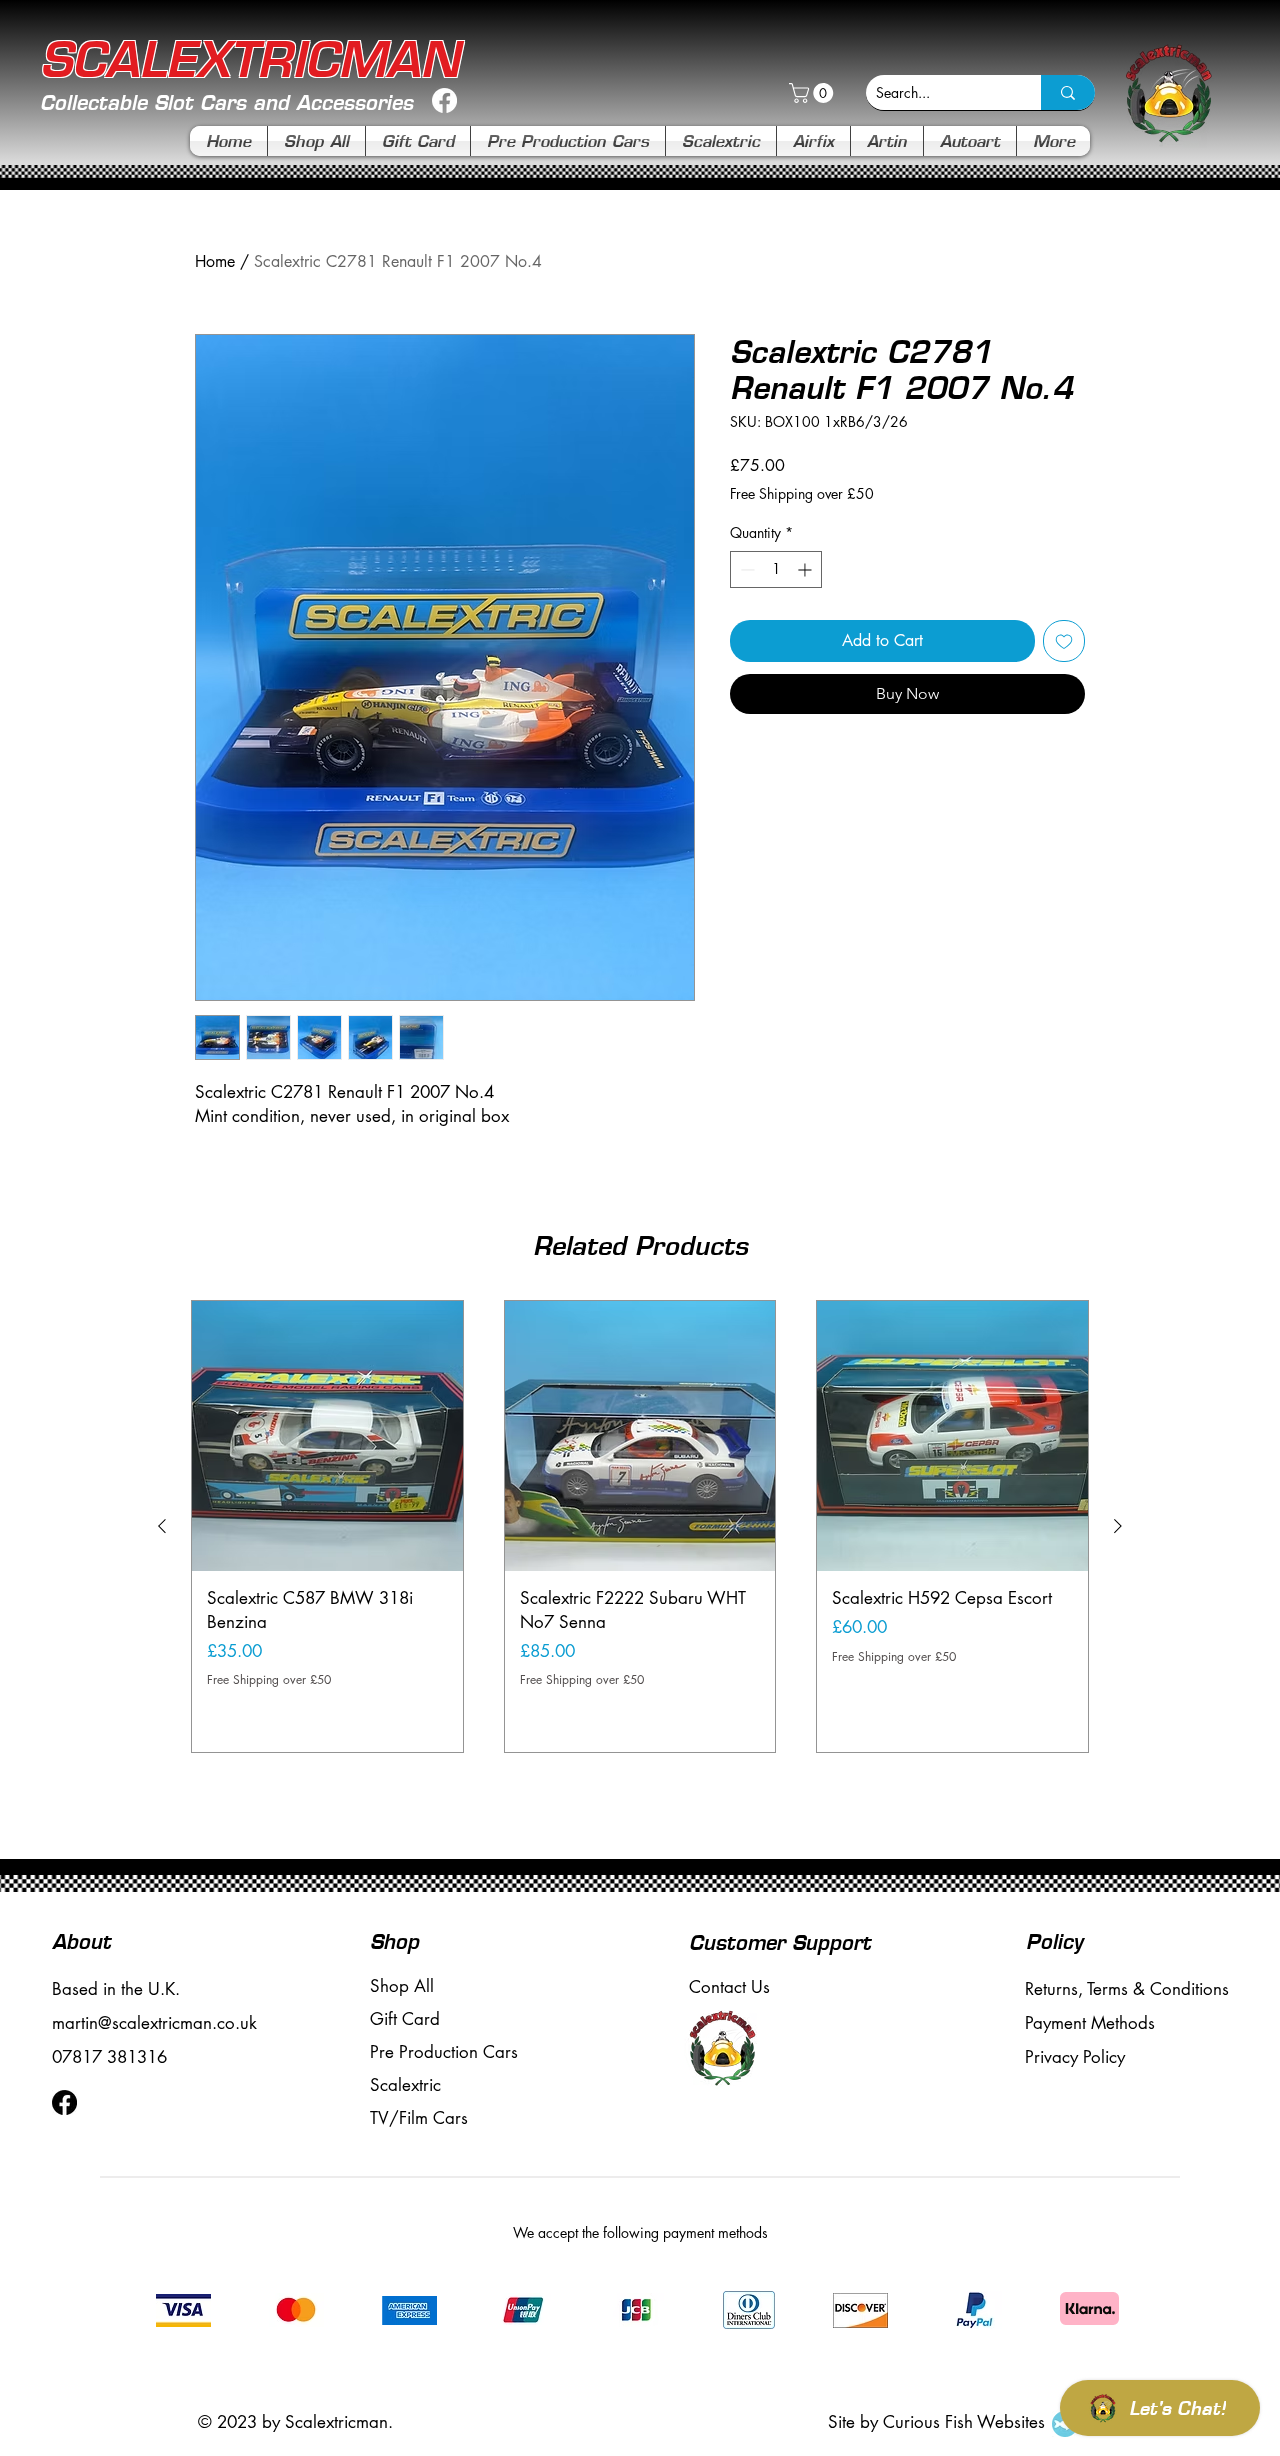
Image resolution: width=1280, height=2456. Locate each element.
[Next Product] (1118, 1526)
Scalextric (405, 2085)
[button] (813, 93)
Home (215, 261)
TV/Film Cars (419, 2118)
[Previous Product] (162, 1526)
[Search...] (1068, 92)
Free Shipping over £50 (802, 493)
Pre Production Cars (444, 2052)
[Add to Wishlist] (1064, 641)
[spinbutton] (776, 569)
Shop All (402, 1986)
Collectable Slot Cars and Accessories (226, 102)
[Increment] (806, 569)
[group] (640, 1526)
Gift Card (405, 2019)
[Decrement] (745, 569)
